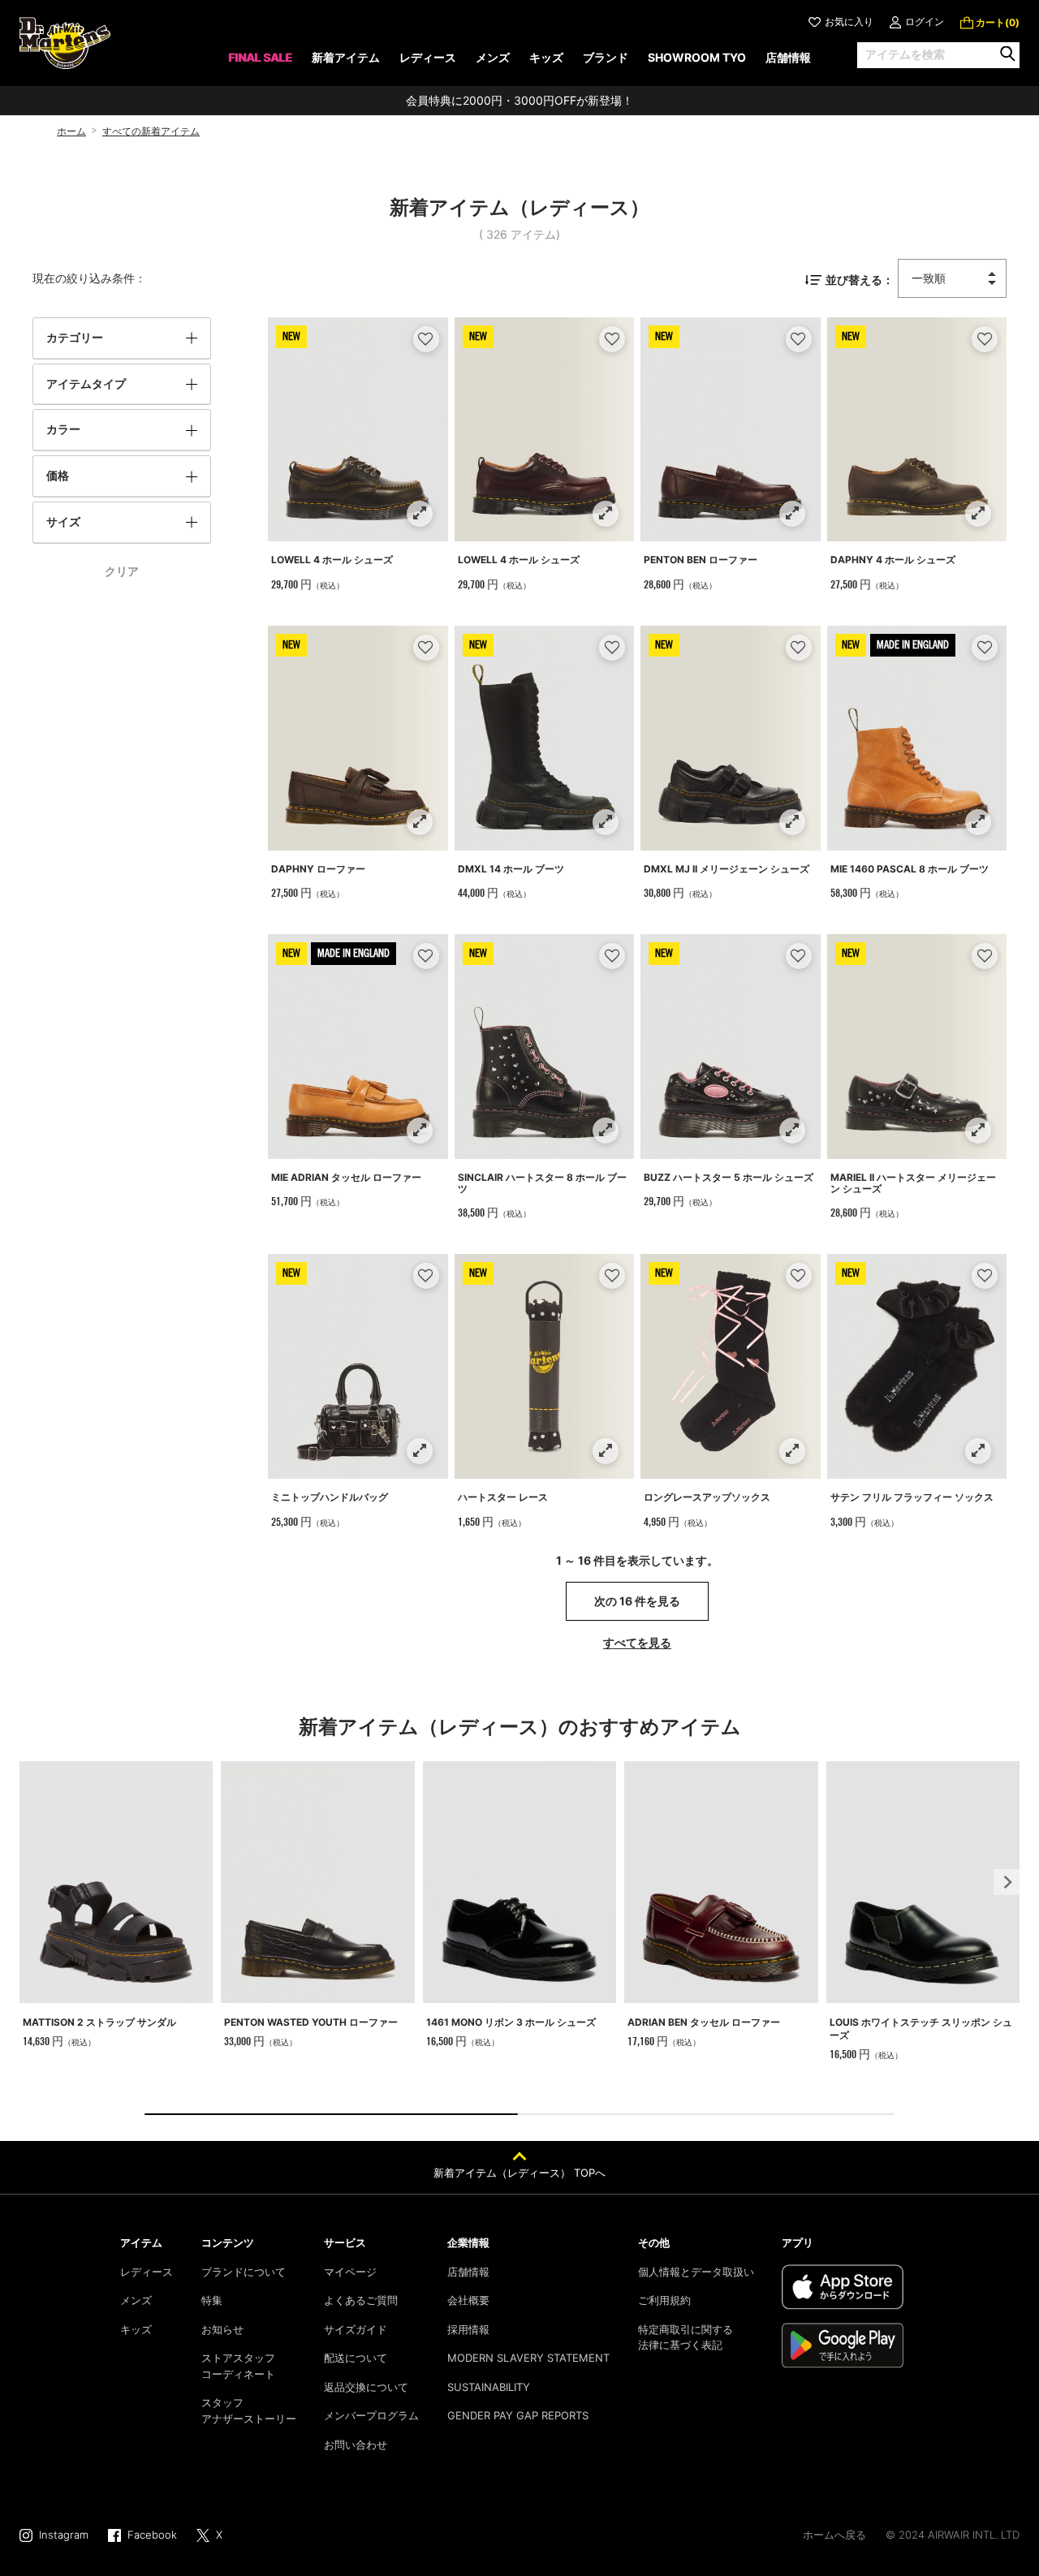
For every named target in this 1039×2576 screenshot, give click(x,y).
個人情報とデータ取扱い (696, 2272)
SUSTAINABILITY (489, 2387)
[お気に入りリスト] (426, 339)
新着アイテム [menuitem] (346, 57)
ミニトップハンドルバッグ (330, 1497)
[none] (260, 63)
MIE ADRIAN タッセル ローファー (346, 1177)
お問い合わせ (356, 2445)
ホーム (71, 131)
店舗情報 (468, 2272)
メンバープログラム (371, 2415)
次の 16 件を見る (637, 1601)
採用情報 (468, 2329)
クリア (122, 571)
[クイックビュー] (419, 513)
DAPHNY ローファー (318, 869)
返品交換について (366, 2387)
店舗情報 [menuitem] (788, 57)
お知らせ (222, 2329)
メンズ (136, 2300)
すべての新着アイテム (151, 131)
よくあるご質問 (361, 2300)
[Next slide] (1007, 1882)
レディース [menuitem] (428, 57)
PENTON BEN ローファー (701, 560)
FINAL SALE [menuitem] (260, 57)
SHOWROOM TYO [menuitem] (697, 57)
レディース (147, 2272)
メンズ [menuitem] (493, 57)
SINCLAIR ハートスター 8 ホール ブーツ (542, 1183)
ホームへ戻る (834, 2535)
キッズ (136, 2329)
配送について (356, 2358)
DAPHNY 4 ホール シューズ (893, 560)
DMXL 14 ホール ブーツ (511, 869)
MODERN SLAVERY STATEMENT (528, 2358)
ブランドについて (244, 2272)
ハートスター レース (503, 1497)
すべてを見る (637, 1642)
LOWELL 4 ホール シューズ (332, 560)
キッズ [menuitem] (546, 57)
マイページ (350, 2272)
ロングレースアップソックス (707, 1497)
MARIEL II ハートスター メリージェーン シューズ (913, 1183)
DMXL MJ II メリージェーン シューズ (726, 869)
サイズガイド (356, 2329)
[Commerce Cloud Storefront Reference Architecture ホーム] (65, 43)
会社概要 (468, 2300)
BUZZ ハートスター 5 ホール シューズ (729, 1177)
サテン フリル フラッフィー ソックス (912, 1497)
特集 (212, 2300)
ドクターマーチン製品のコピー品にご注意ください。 (519, 101)
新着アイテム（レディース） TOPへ (519, 2173)
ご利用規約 (664, 2300)
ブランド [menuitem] (606, 57)
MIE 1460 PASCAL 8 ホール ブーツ (910, 869)
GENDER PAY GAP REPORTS (518, 2415)
